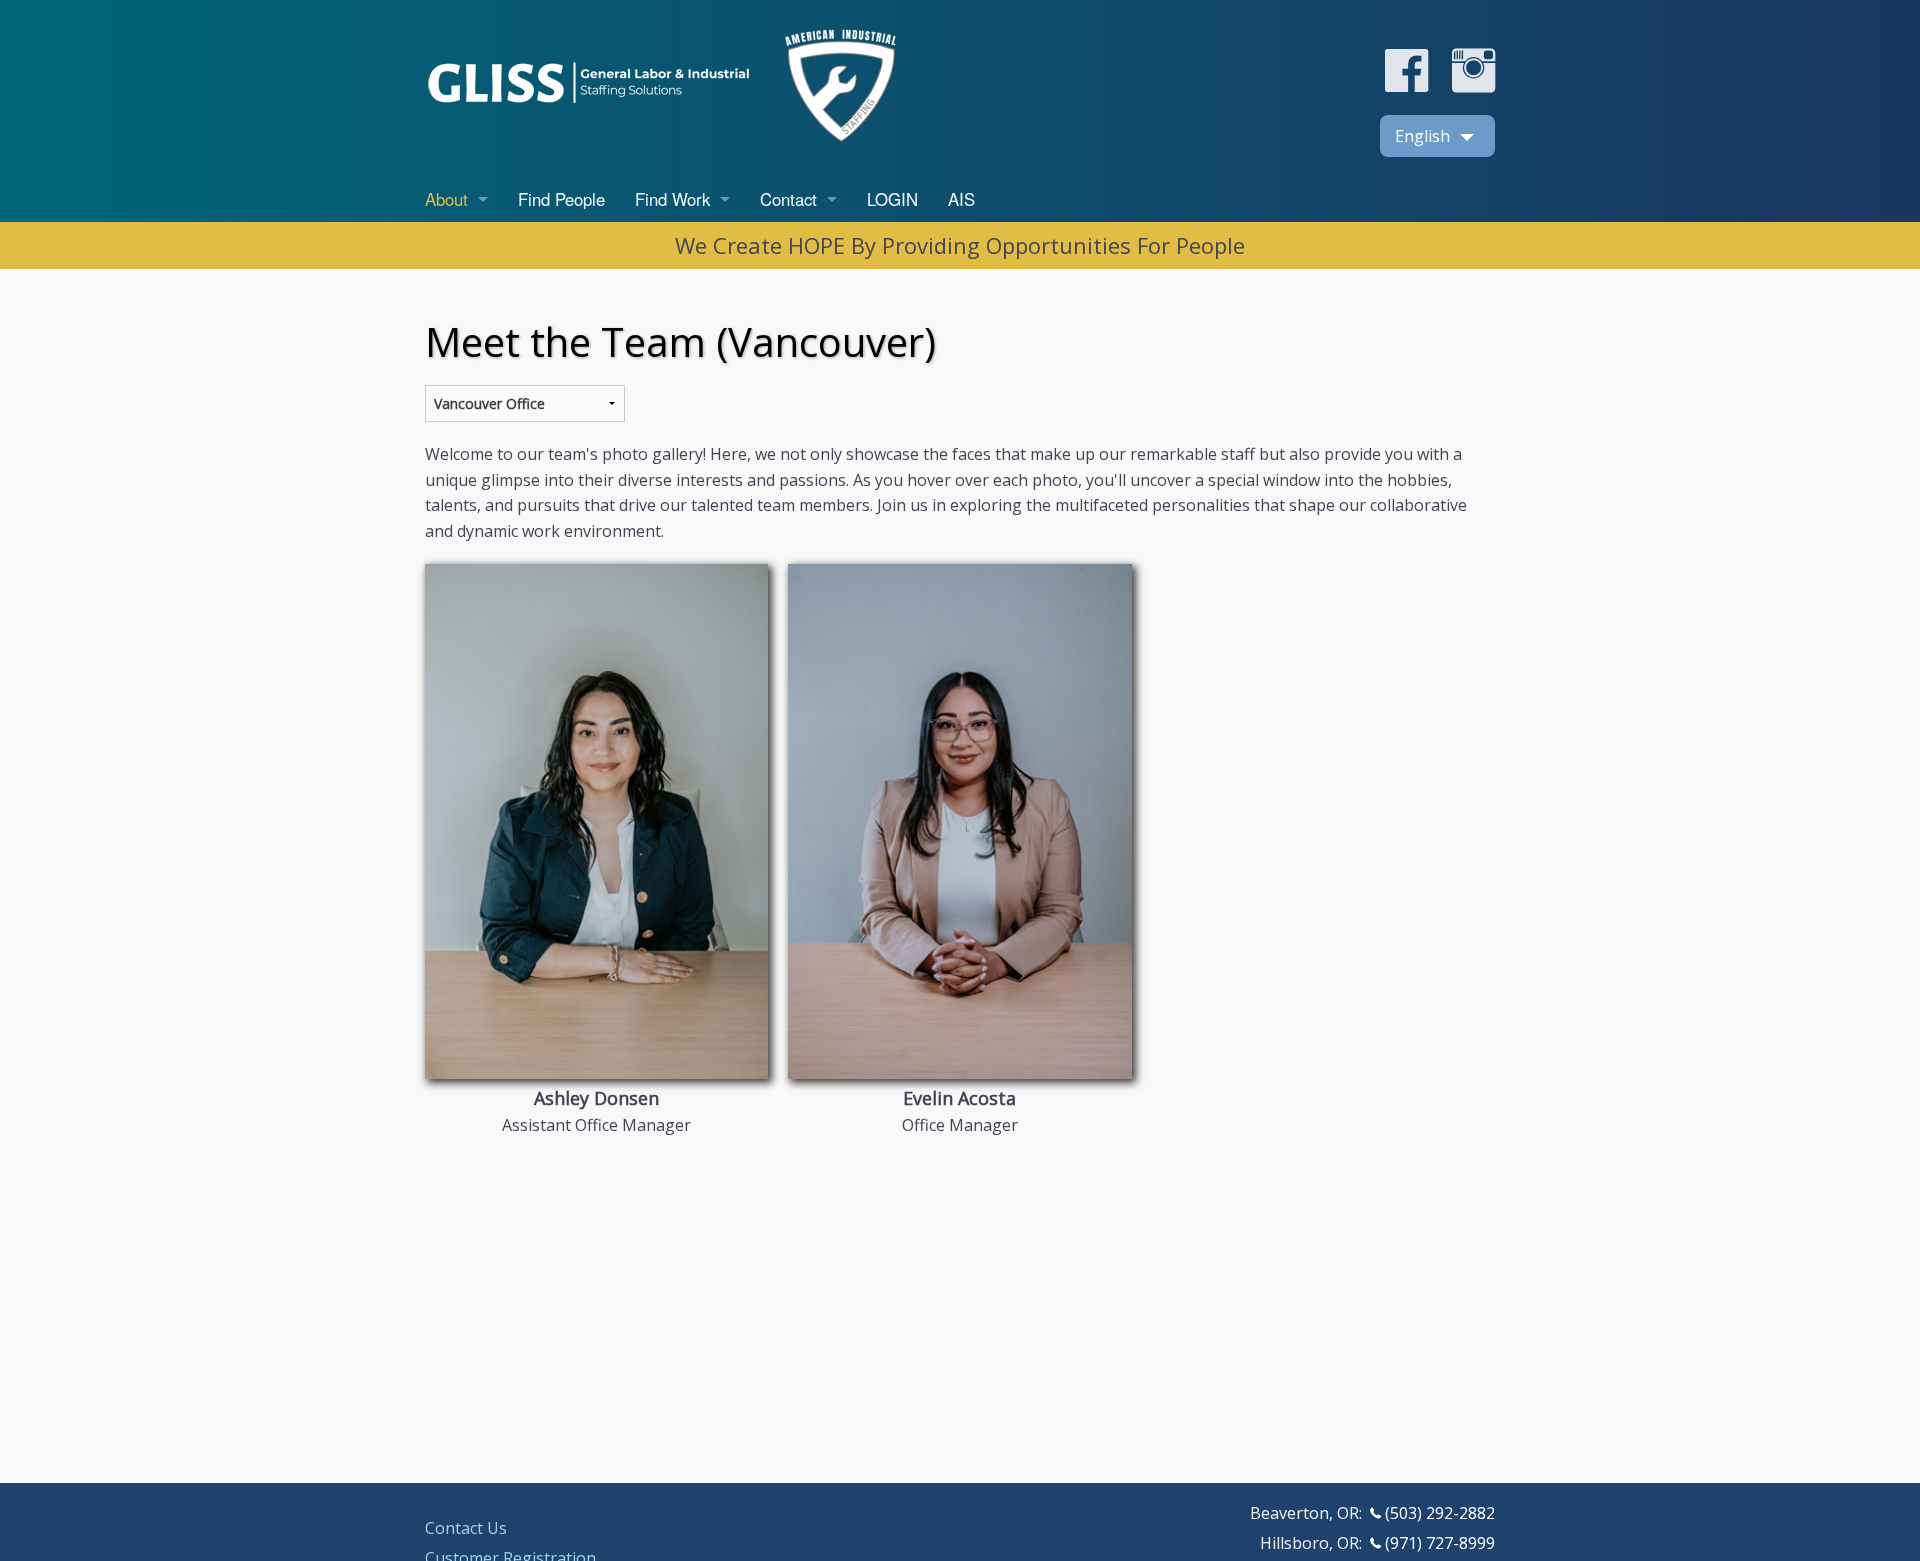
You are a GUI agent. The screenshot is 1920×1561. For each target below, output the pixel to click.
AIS (961, 199)
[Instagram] (1463, 87)
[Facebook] (1406, 87)
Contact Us (466, 1528)
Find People (561, 199)
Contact (788, 199)
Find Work (672, 199)
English (1422, 136)
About (446, 199)
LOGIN (892, 199)
